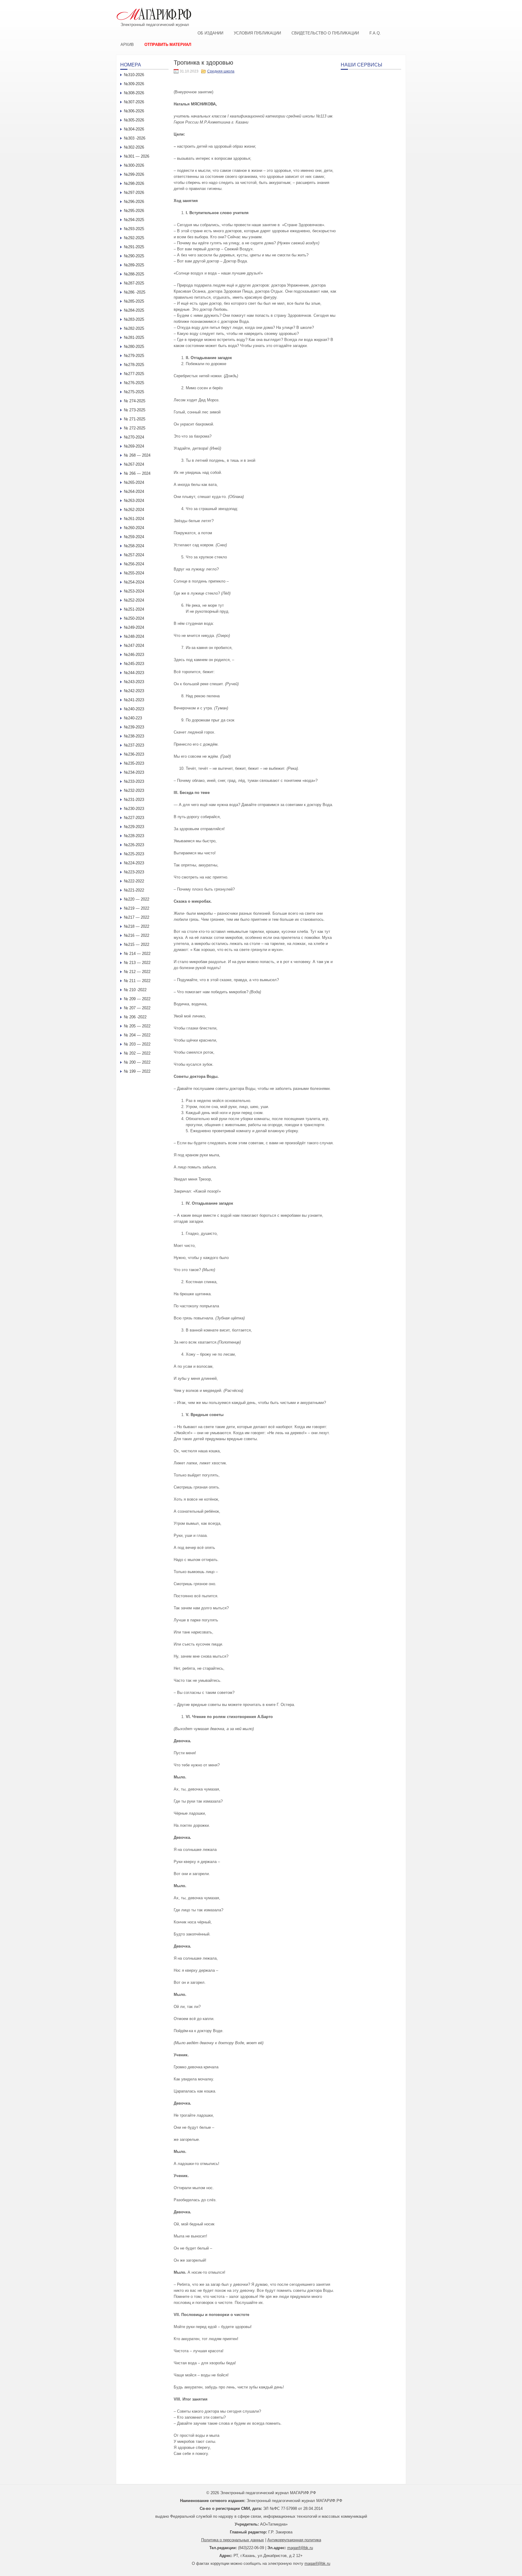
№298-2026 (134, 183)
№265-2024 (134, 482)
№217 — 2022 (137, 917)
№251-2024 (134, 609)
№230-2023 (134, 809)
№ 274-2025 (135, 401)
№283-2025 (134, 319)
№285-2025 (134, 301)
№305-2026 (134, 120)
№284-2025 (134, 310)
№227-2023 (134, 818)
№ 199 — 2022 (137, 1071)
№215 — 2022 (137, 944)
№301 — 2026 (137, 156)
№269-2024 (134, 446)
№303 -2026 (135, 138)
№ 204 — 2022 (137, 1035)
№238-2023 (134, 736)
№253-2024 (134, 591)
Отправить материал (168, 45)
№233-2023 (134, 781)
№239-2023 (134, 727)
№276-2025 (134, 383)
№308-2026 (134, 93)
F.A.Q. (375, 33)
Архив (127, 45)
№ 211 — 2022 (137, 981)
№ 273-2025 (135, 410)
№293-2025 (134, 229)
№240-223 (133, 718)
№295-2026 (134, 211)
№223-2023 (134, 872)
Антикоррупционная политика (294, 2540)
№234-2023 (134, 772)
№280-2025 (134, 347)
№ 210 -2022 (135, 990)
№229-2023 (134, 827)
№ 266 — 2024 (137, 473)
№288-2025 (134, 274)
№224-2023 (134, 863)
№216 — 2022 (137, 935)
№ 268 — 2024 (137, 455)
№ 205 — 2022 (137, 1026)
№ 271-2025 (135, 419)
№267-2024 (134, 464)
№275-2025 (134, 392)
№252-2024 (134, 600)
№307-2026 (134, 102)
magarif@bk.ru (300, 2548)
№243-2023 (134, 682)
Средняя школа (221, 71)
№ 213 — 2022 (137, 963)
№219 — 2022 (137, 908)
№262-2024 (134, 510)
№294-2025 (134, 220)
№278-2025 (134, 365)
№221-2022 (134, 890)
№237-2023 (134, 745)
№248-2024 (134, 636)
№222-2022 (134, 881)
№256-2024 (134, 564)
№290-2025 (134, 256)
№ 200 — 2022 (137, 1062)
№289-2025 (134, 265)
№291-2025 (134, 247)
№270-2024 (134, 437)
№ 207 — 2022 (137, 1008)
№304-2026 (134, 129)
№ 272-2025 (135, 428)
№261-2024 (134, 519)
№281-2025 (134, 337)
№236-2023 (134, 754)
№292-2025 (134, 238)
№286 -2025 (135, 292)
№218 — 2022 (137, 926)
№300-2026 (134, 165)
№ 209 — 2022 (137, 999)
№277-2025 (134, 374)
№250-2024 (134, 618)
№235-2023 (134, 763)
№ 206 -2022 (135, 1017)
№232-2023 (134, 790)
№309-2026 (134, 84)
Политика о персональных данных (233, 2540)
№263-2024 (134, 501)
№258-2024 (134, 546)
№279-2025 (134, 356)
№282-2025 (134, 328)
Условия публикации (257, 33)
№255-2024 (134, 573)
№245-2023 (134, 664)
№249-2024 (134, 627)
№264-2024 (134, 491)
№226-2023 (134, 845)
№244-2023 (134, 673)
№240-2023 (134, 709)
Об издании (210, 33)
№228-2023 (134, 836)
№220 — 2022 (137, 899)
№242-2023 (134, 691)
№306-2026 (134, 111)
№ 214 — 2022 (137, 954)
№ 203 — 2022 (137, 1044)
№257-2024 (134, 555)
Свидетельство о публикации (325, 33)
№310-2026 (134, 75)
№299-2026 (134, 174)
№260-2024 (134, 528)
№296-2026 (134, 202)
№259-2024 (134, 537)
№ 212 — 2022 (137, 972)
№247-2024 (134, 646)
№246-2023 (134, 655)
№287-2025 (134, 283)
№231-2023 (134, 800)
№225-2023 (134, 854)
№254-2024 (134, 582)
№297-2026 (134, 193)
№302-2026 (134, 147)
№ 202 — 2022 (137, 1053)
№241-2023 (134, 700)
